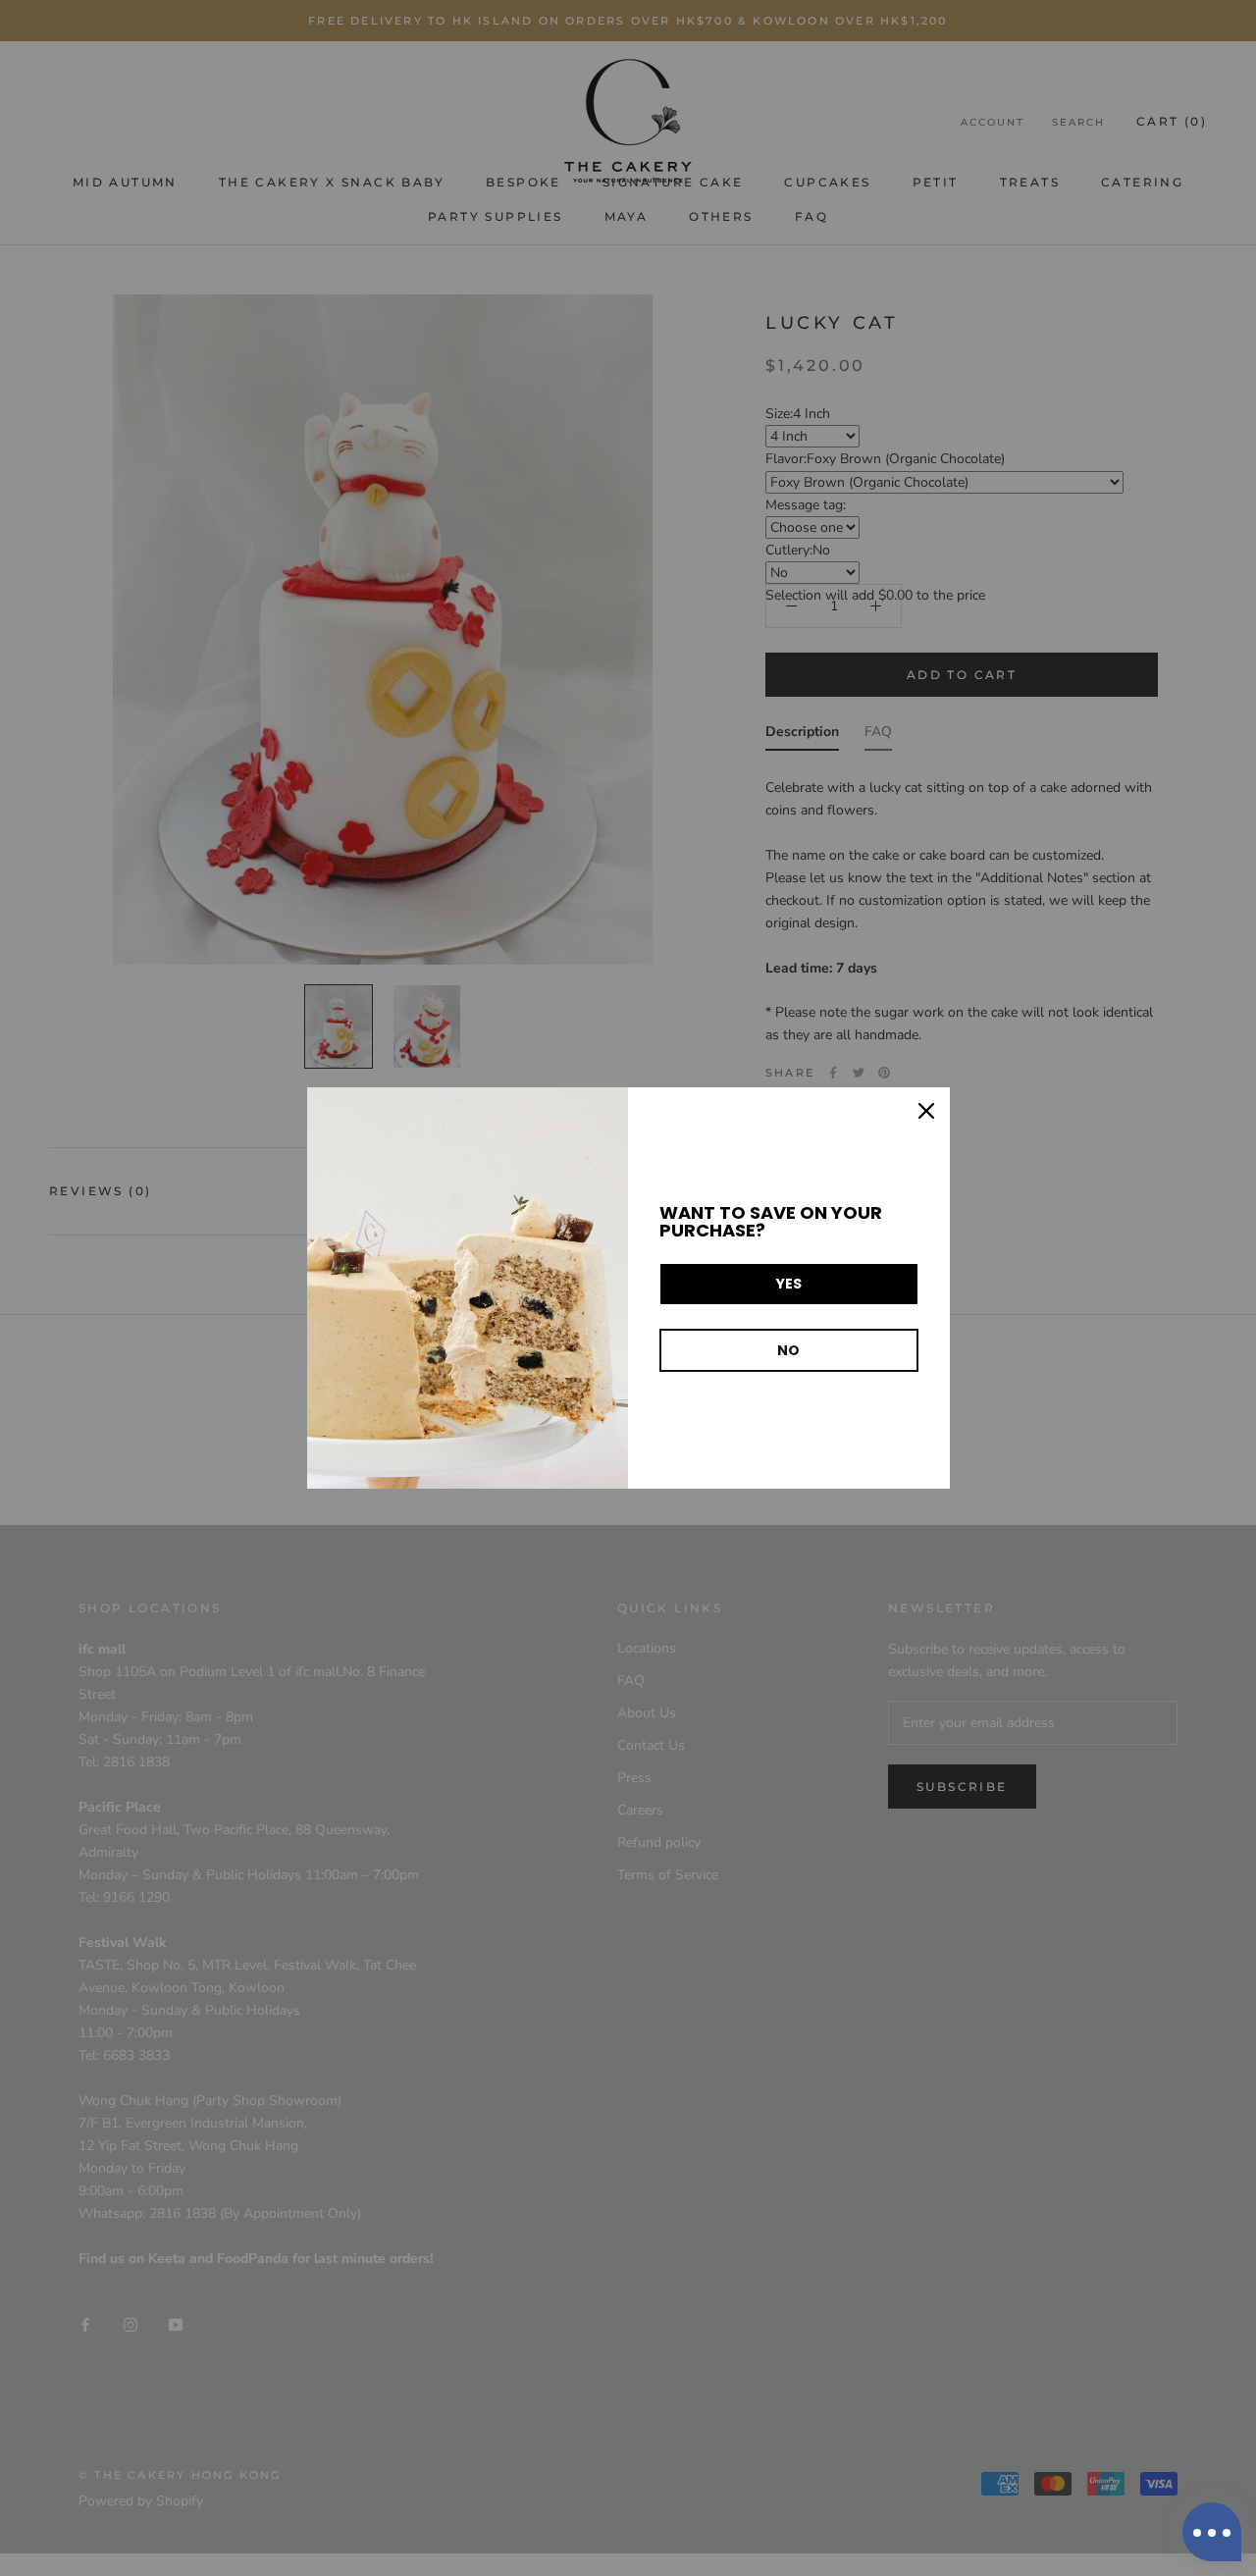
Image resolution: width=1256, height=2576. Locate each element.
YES (789, 1284)
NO (788, 1350)
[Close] (926, 1111)
